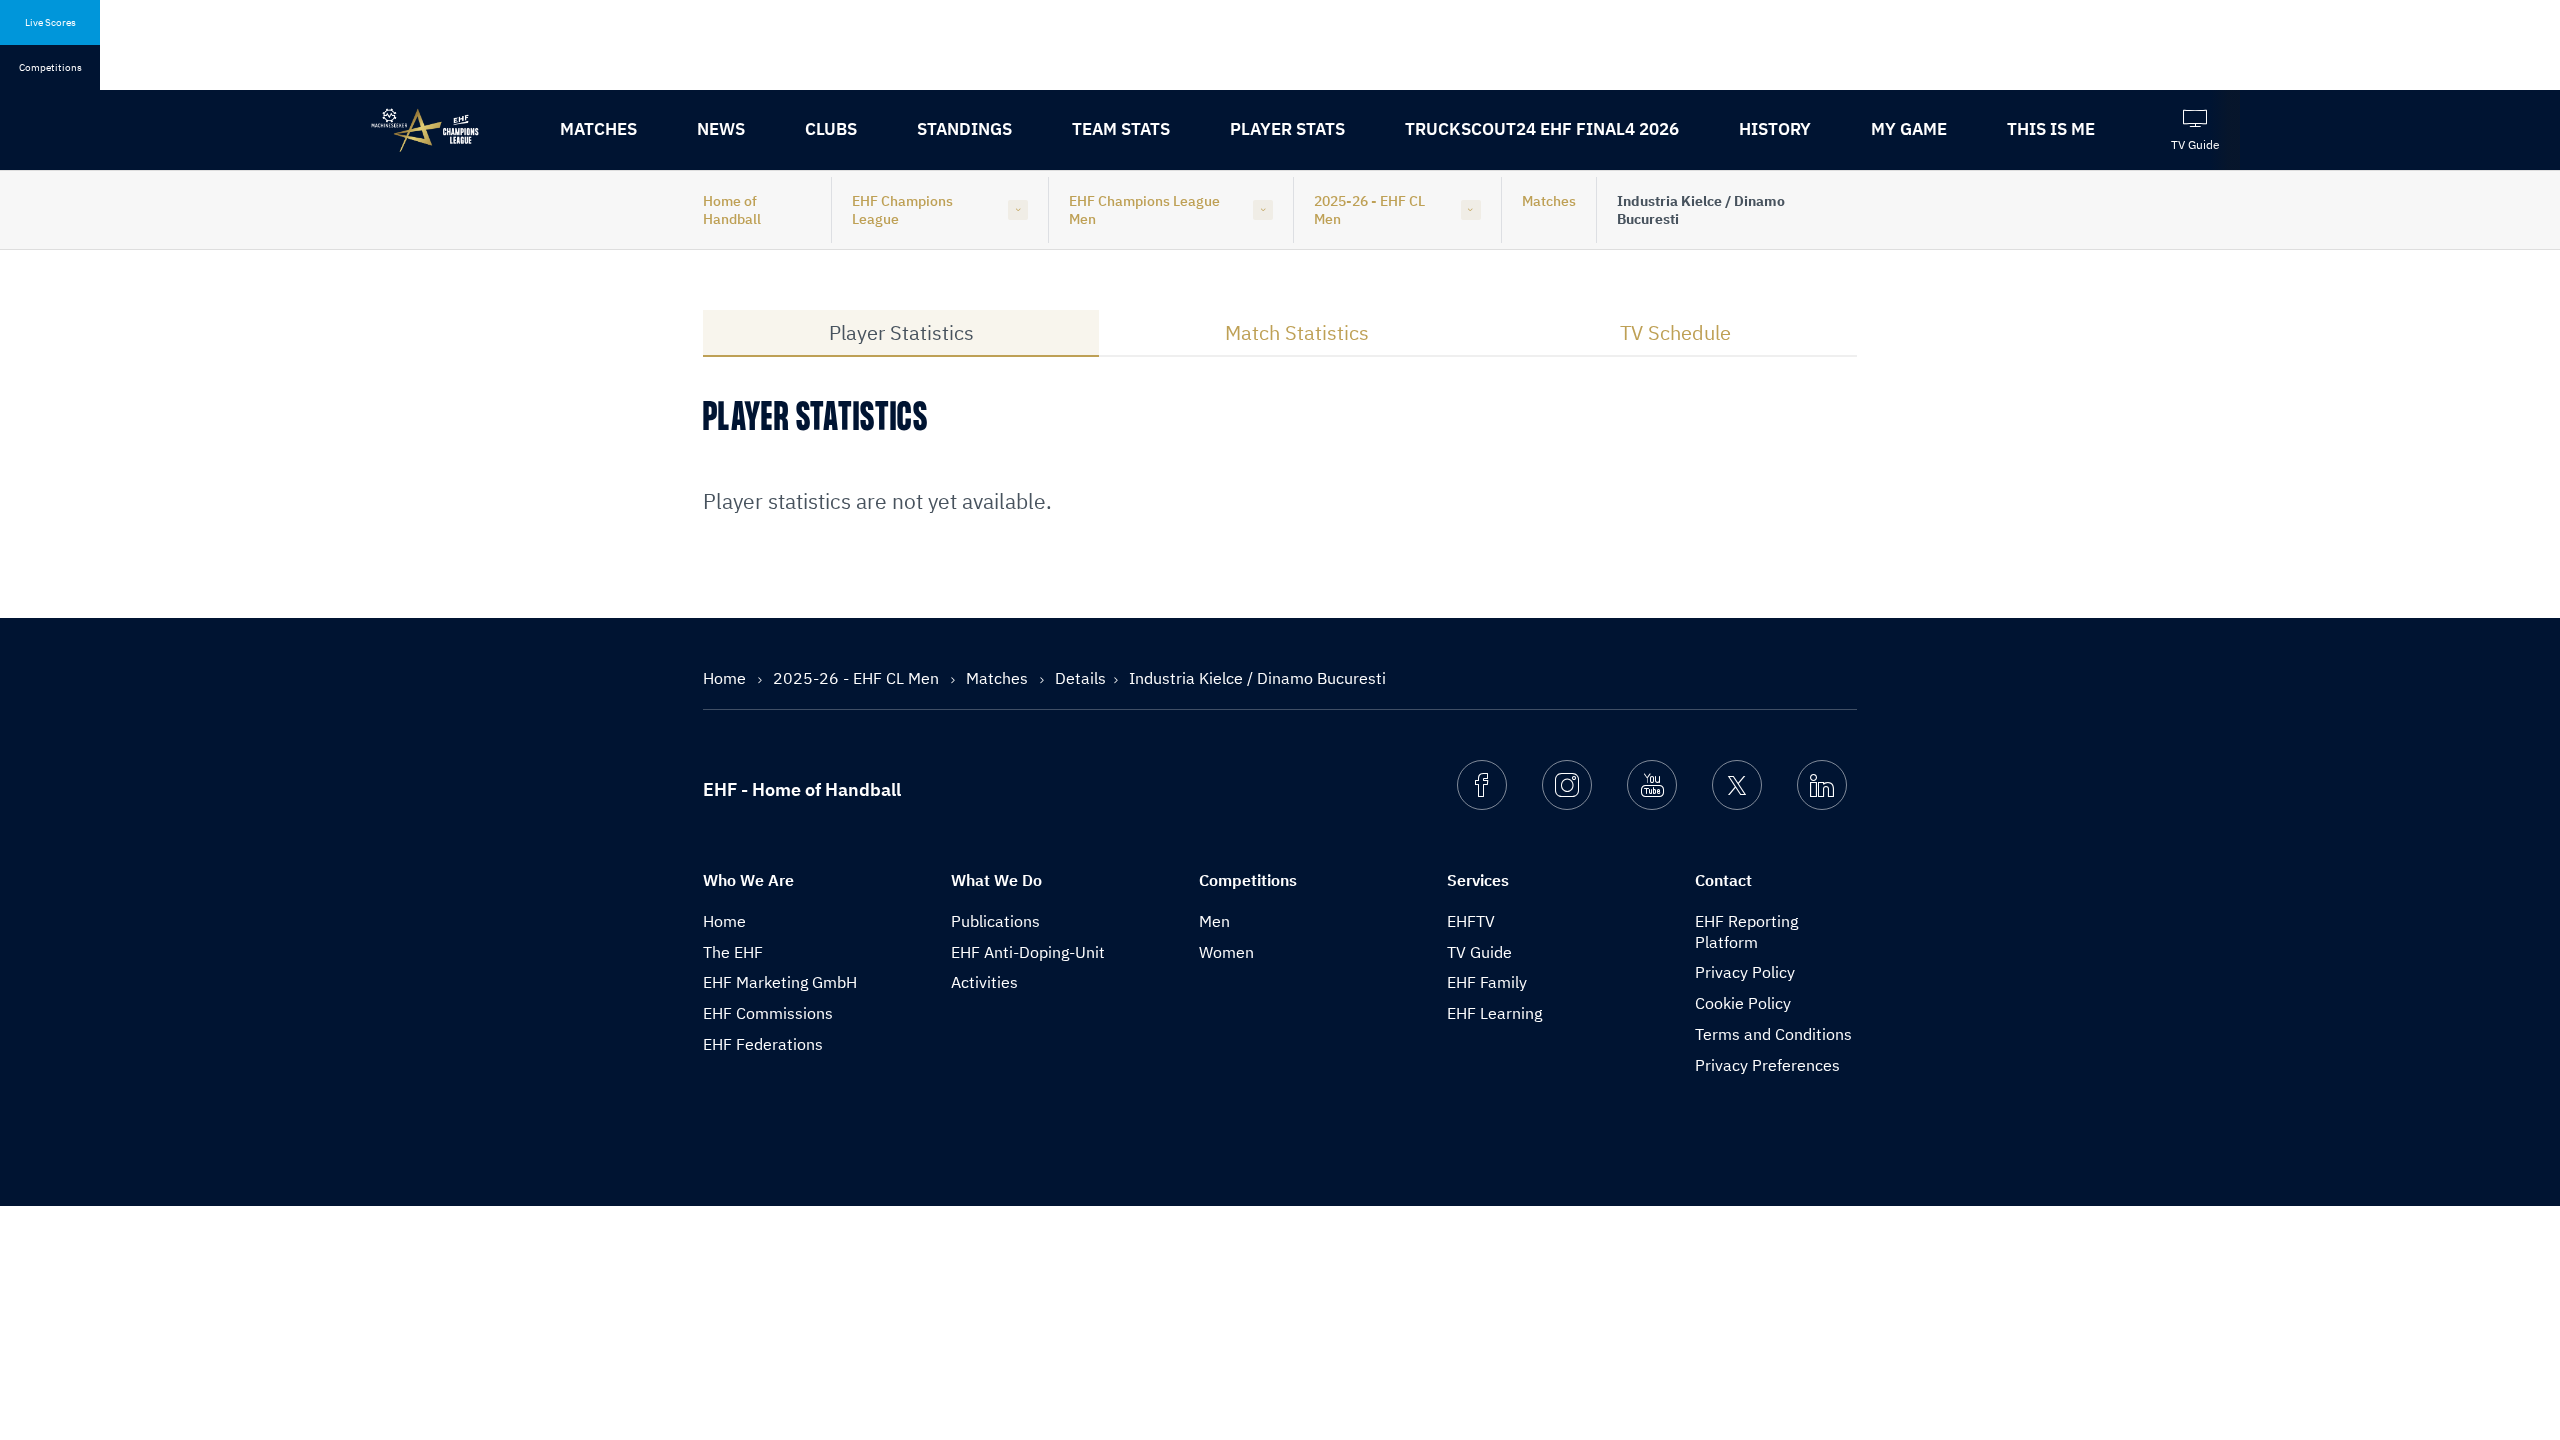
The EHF (733, 952)
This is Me (2051, 129)
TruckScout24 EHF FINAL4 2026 (1542, 129)
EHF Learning (1494, 1013)
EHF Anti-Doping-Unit (1028, 952)
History (1775, 129)
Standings (964, 129)
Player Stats (1287, 129)
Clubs (831, 129)
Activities (984, 982)
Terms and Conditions (1773, 1034)
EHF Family (1487, 982)
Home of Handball (732, 210)
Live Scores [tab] (50, 22)
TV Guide (1479, 952)
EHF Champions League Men (1144, 210)
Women (1226, 952)
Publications (995, 921)
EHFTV (1471, 921)
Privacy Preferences (1767, 1065)
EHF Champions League (902, 210)
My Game (1909, 129)
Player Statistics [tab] (901, 332)
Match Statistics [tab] (1297, 332)
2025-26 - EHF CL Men (1369, 210)
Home (726, 678)
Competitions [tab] (50, 67)
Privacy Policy (1745, 972)
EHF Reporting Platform (1746, 931)
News (721, 129)
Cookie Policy (1743, 1003)
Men (1214, 921)
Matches (598, 129)
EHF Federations (763, 1044)
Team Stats (1121, 129)
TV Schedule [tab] (1675, 332)
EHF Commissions (768, 1013)
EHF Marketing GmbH (780, 982)
